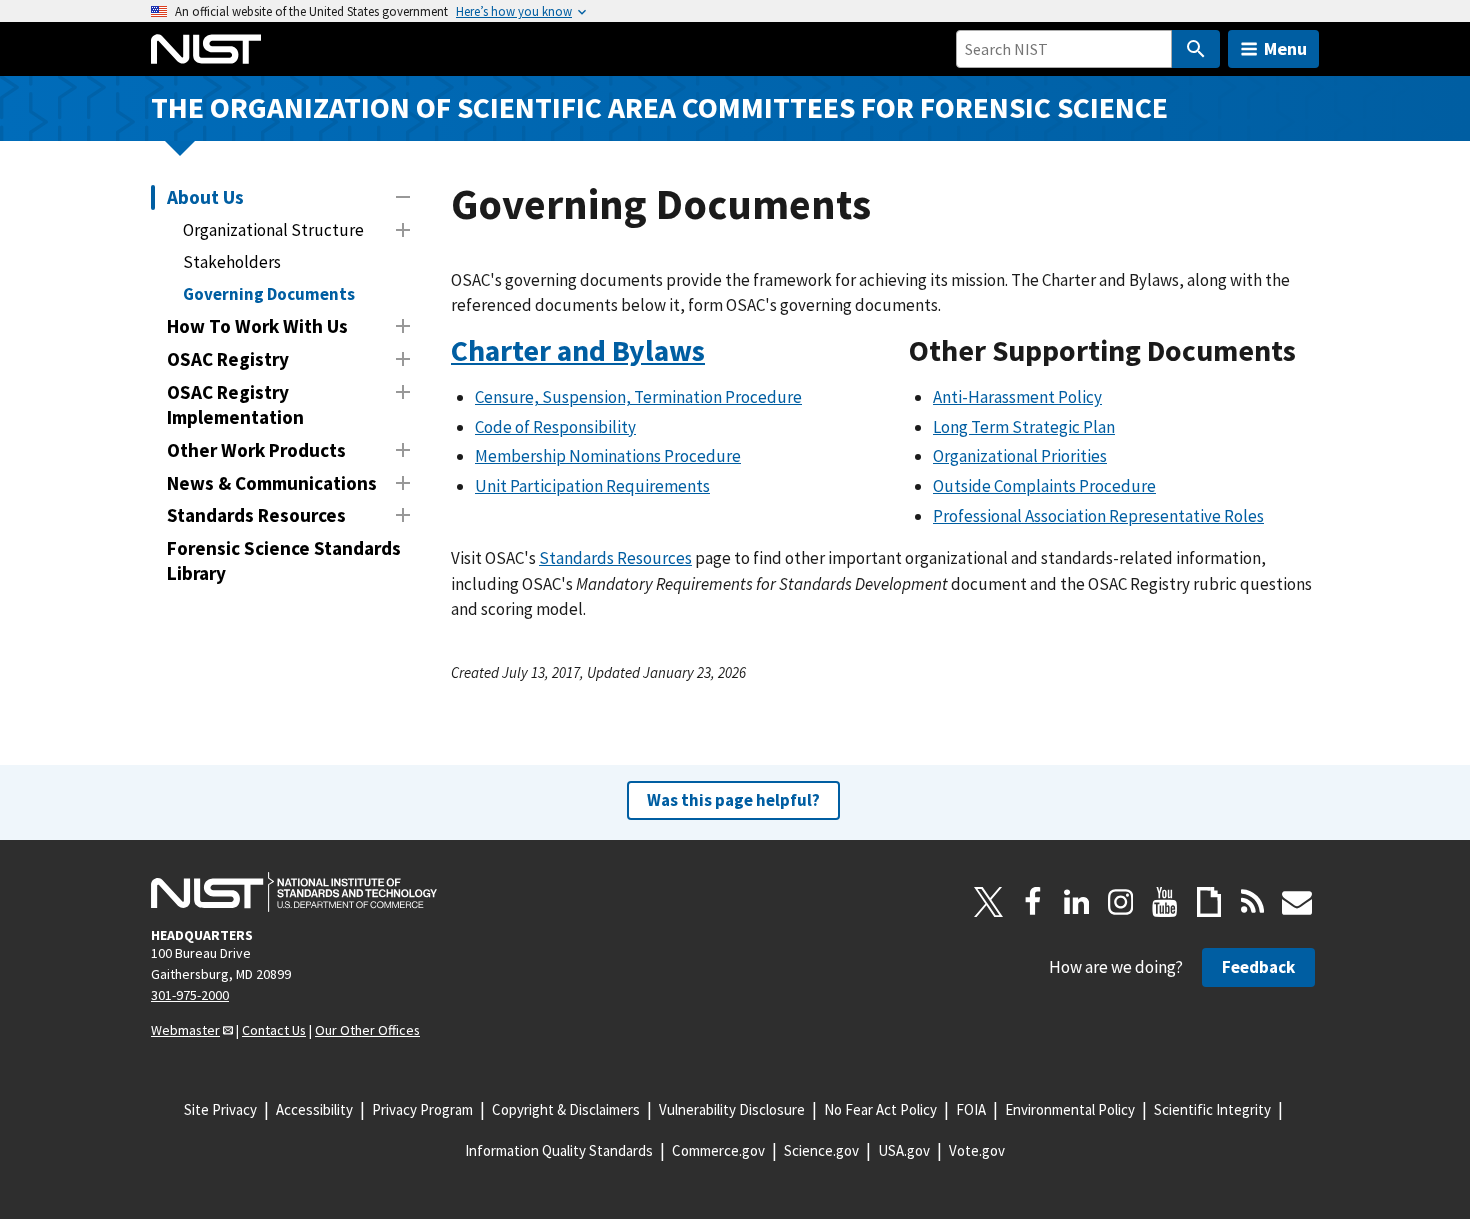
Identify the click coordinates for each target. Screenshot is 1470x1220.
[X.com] (989, 902)
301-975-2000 (190, 995)
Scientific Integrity (1212, 1109)
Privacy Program (422, 1109)
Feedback (1258, 967)
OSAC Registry (228, 359)
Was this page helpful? (733, 800)
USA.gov (904, 1150)
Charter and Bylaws (578, 350)
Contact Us (274, 1030)
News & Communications (272, 483)
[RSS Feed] (1253, 902)
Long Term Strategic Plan (1024, 427)
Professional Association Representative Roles (1098, 516)
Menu (1285, 48)
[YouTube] (1165, 902)
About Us (205, 197)
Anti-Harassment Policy (1017, 397)
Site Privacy (220, 1109)
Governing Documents (269, 294)
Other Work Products (256, 450)
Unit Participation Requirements (592, 486)
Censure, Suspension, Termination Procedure (638, 397)
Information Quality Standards (559, 1150)
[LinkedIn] (1077, 902)
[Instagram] (1121, 902)
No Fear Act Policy (880, 1109)
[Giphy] (1209, 902)
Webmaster (185, 1030)
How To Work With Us (257, 326)
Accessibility (314, 1109)
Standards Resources (256, 515)
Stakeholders (232, 262)
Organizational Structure (273, 230)
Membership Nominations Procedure (608, 456)
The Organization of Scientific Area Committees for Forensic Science (659, 107)
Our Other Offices (367, 1030)
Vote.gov (977, 1150)
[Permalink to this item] (720, 351)
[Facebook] (1033, 902)
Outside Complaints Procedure (1044, 486)
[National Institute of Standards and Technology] (294, 892)
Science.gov (821, 1150)
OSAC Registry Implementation (235, 404)
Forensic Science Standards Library (284, 560)
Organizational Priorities (1020, 456)
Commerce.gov (718, 1150)
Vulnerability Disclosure (732, 1109)
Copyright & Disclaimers (566, 1109)
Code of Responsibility (555, 427)
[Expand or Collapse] (403, 197)
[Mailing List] (1297, 902)
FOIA (971, 1109)
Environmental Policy (1070, 1109)
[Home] (206, 49)
